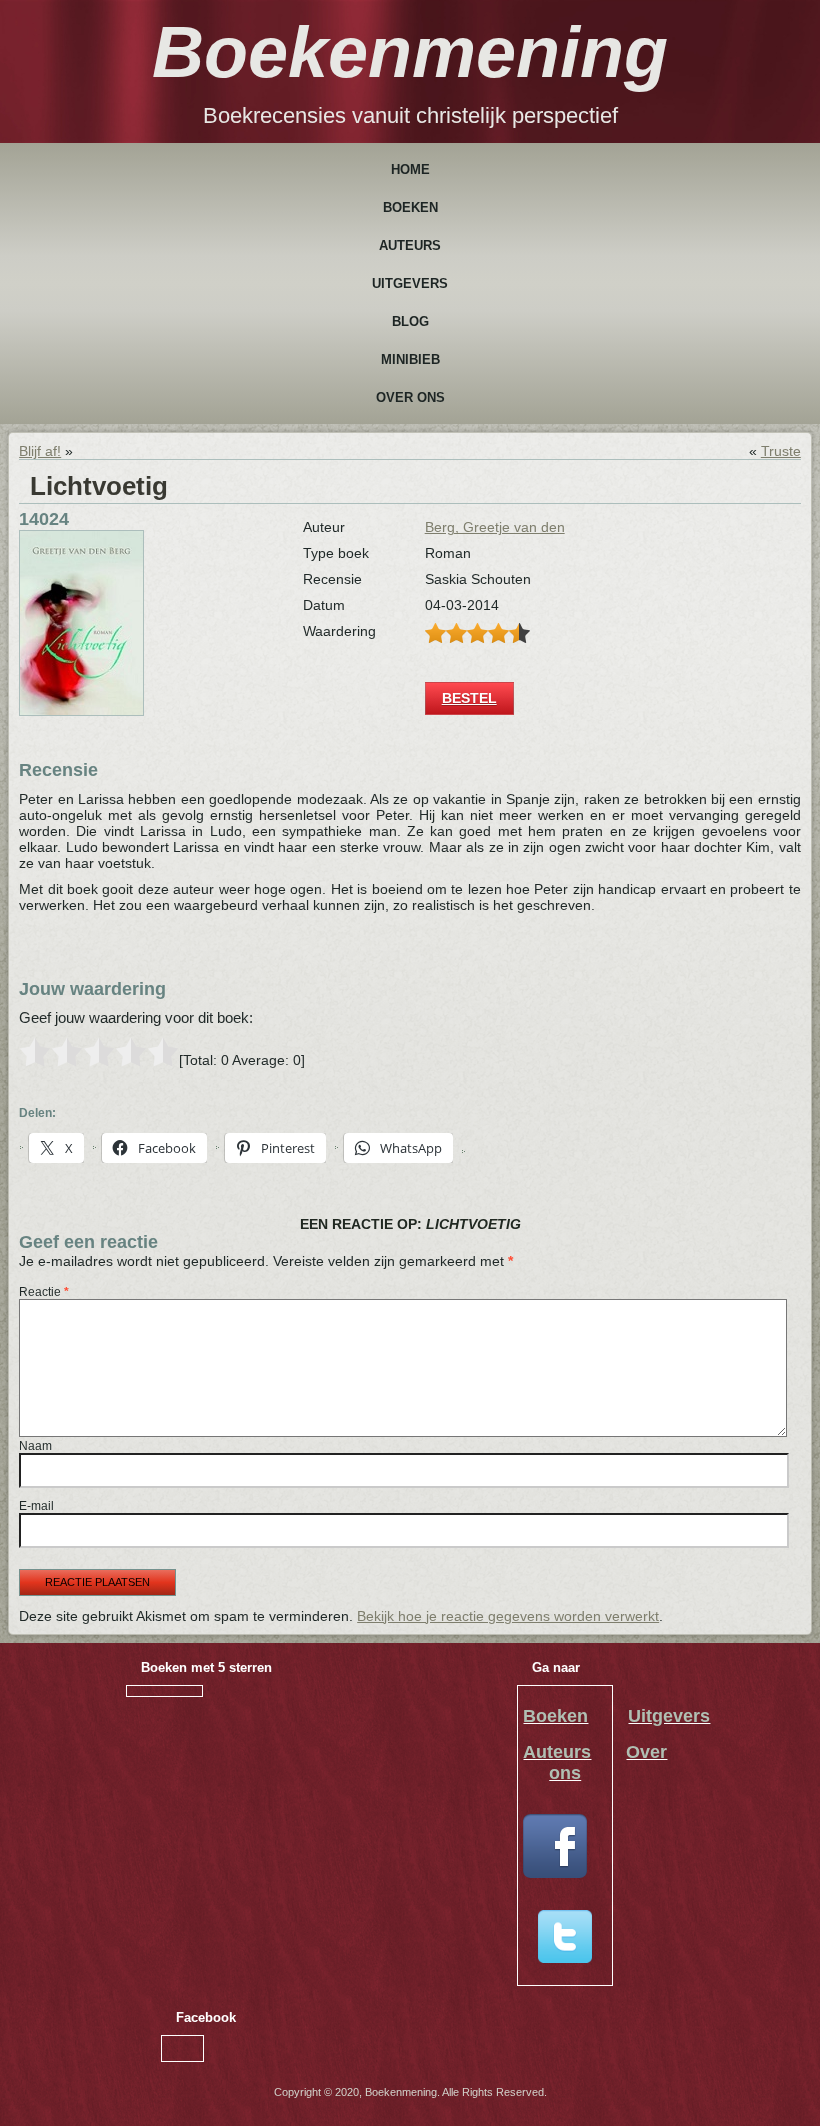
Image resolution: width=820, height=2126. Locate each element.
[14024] (81, 711)
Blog (410, 321)
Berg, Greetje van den (495, 527)
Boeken (410, 207)
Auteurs (410, 245)
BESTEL (469, 698)
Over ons (410, 397)
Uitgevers (410, 283)
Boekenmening (410, 52)
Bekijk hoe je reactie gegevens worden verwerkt (508, 1616)
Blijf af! (40, 451)
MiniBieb (410, 359)
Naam (35, 1446)
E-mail (36, 1506)
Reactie (44, 1292)
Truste (781, 451)
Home (410, 169)
